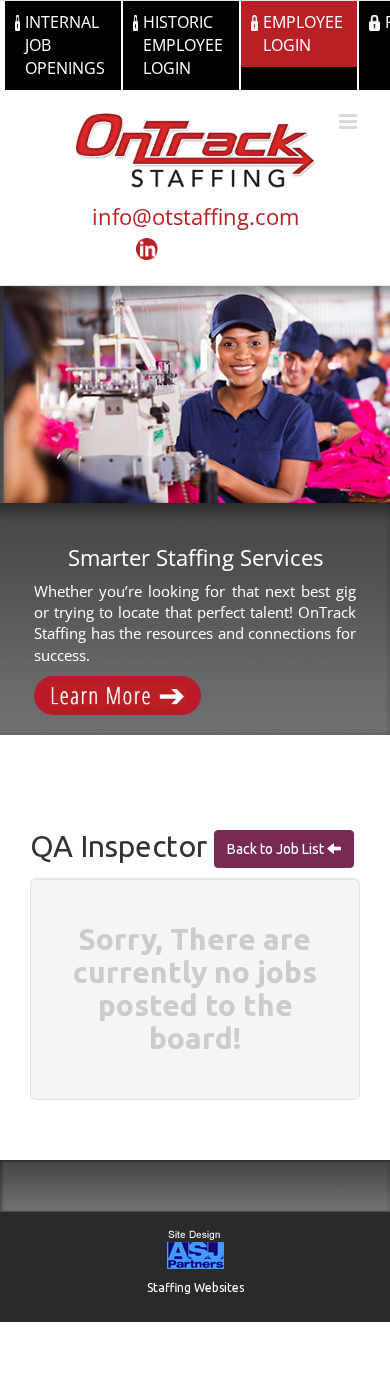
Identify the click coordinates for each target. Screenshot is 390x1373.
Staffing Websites (195, 1287)
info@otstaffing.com (195, 216)
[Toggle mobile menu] (349, 121)
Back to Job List (277, 849)
